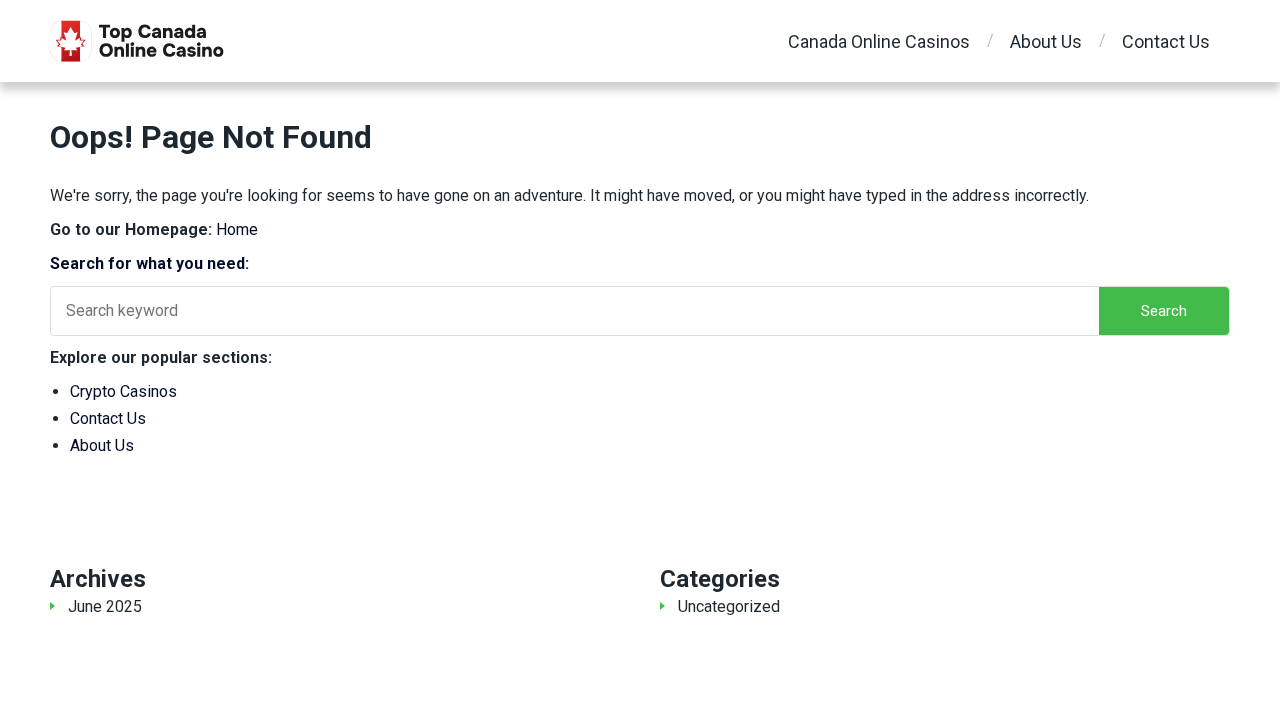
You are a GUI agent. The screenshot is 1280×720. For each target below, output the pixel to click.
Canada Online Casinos (879, 41)
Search (1164, 311)
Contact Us (1166, 41)
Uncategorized (729, 606)
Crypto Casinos (123, 391)
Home (237, 229)
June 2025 (105, 606)
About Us (1046, 41)
